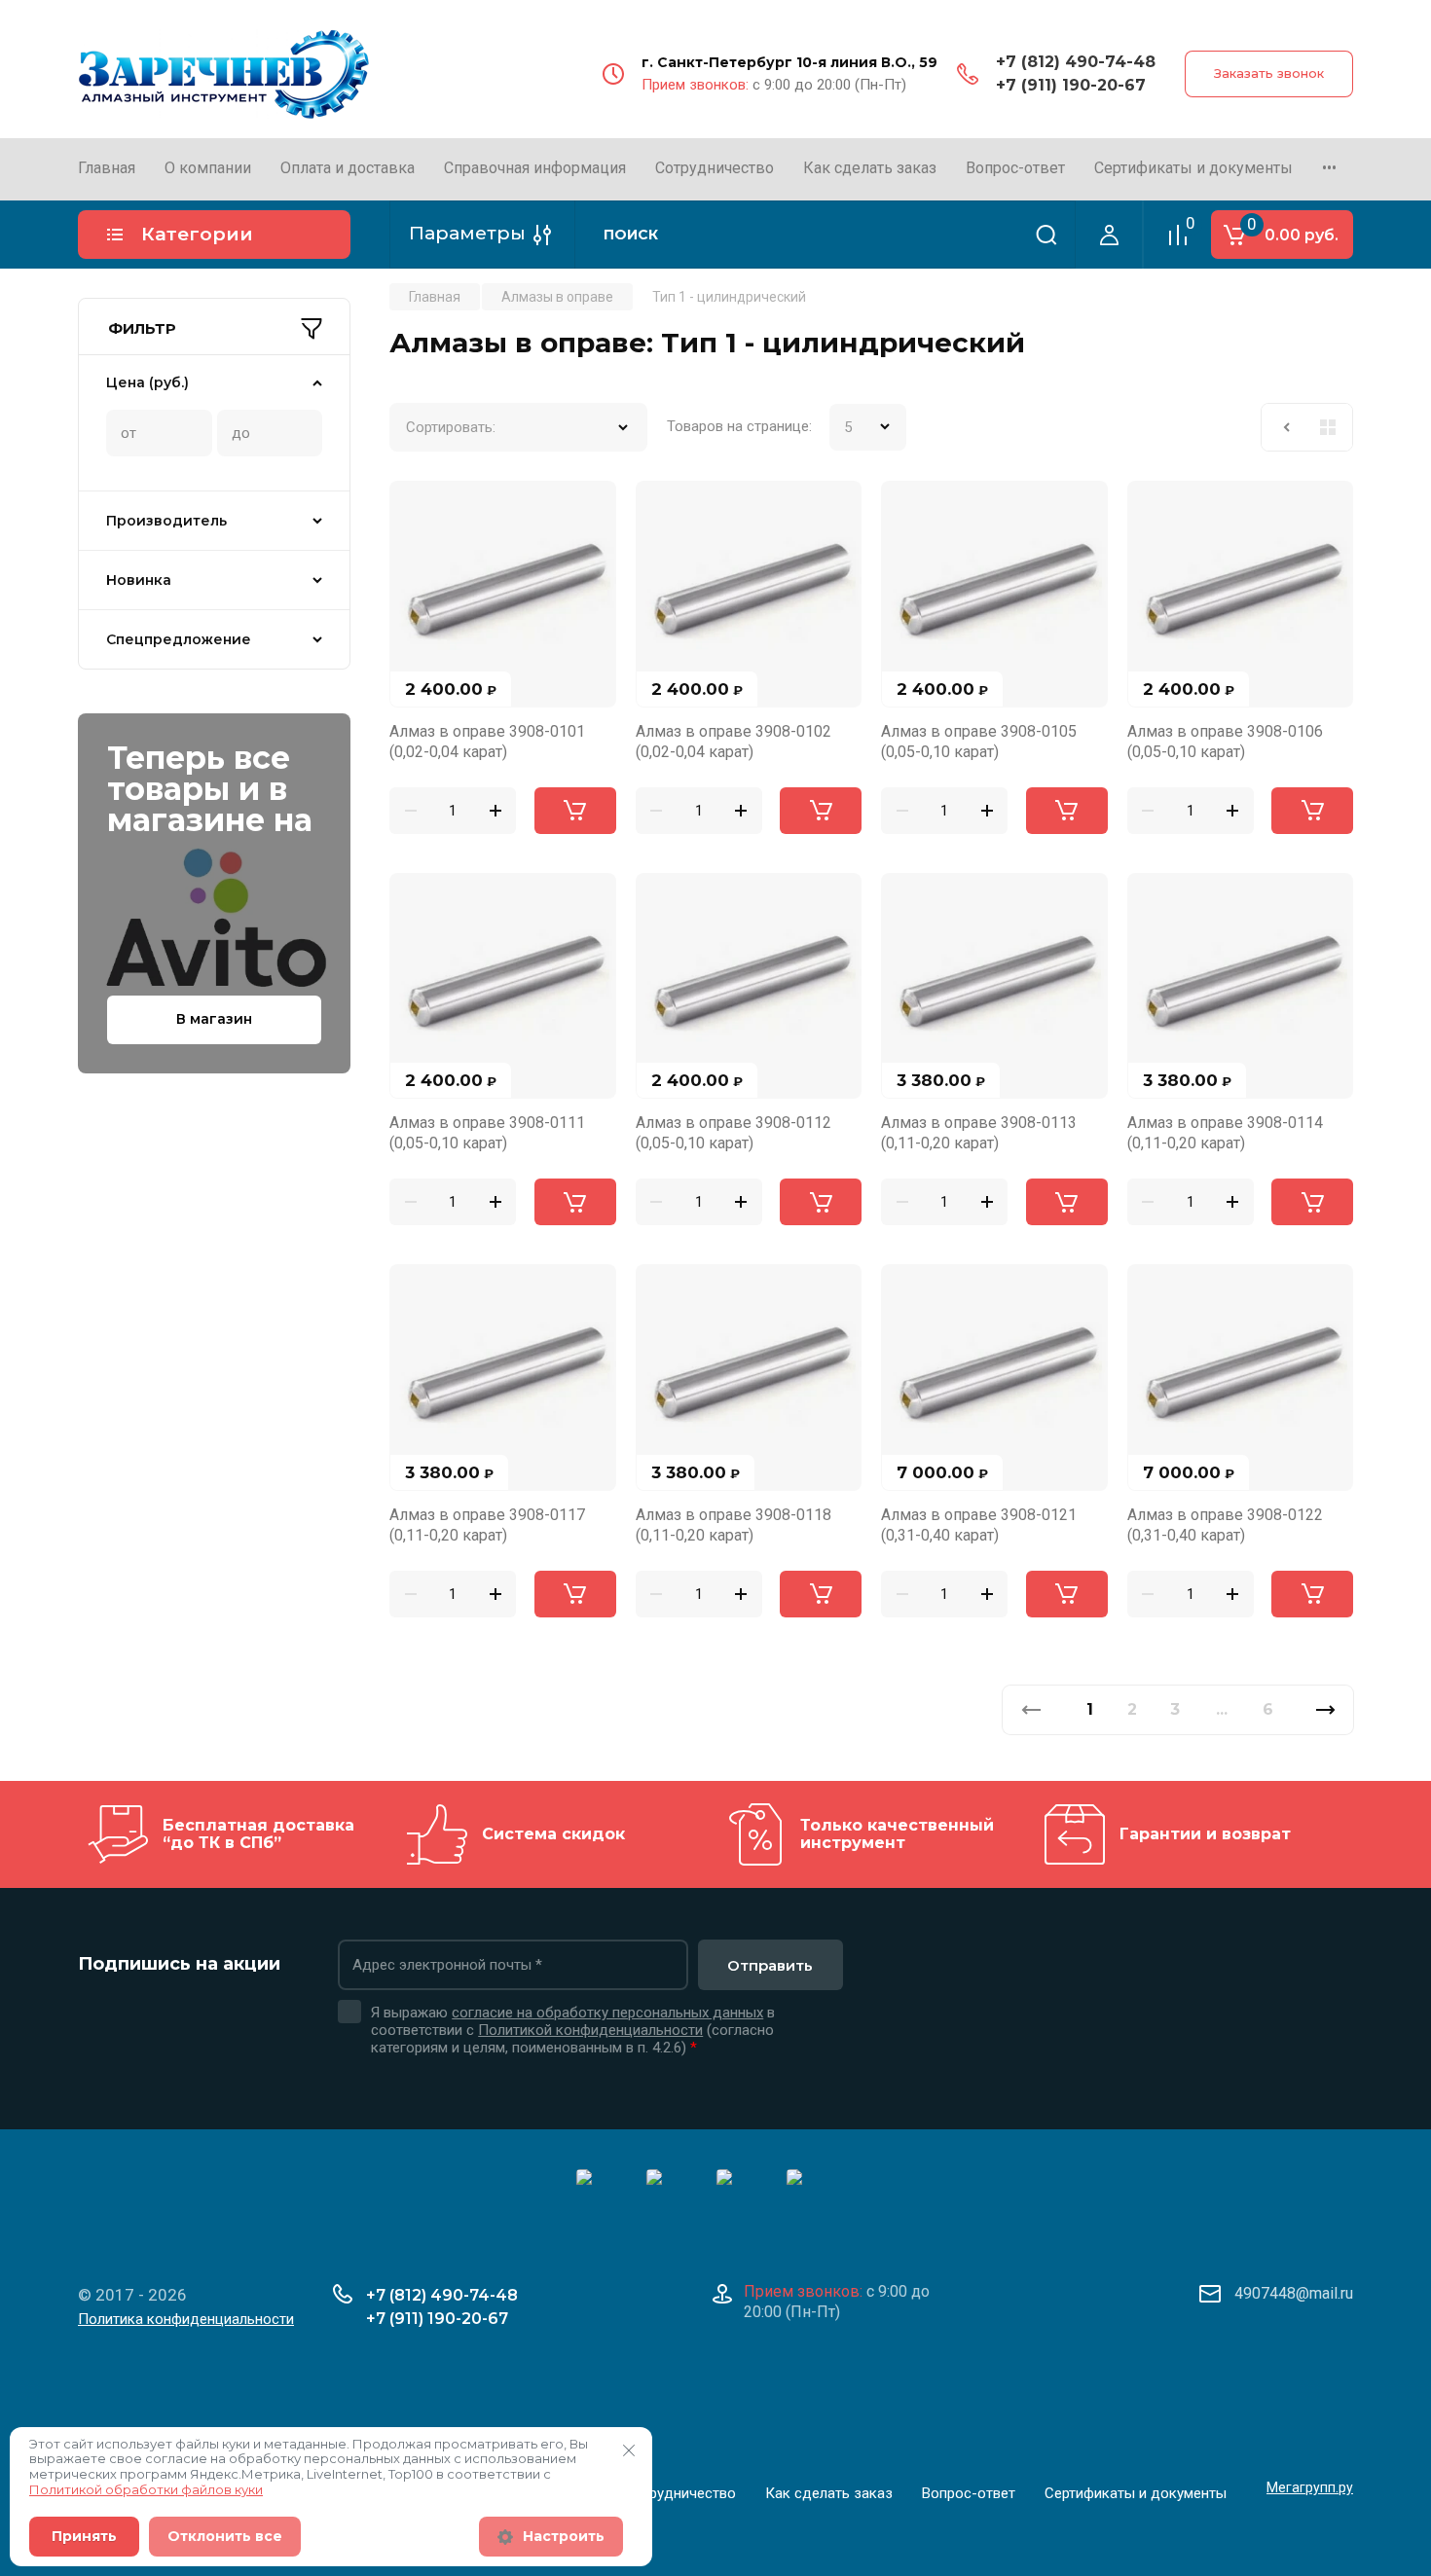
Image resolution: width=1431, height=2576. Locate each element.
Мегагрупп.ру (1310, 2487)
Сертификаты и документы (1193, 168)
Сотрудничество (715, 168)
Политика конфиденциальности (186, 2319)
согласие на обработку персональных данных (607, 2013)
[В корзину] (575, 811)
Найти (1046, 235)
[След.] (1325, 1710)
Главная (107, 168)
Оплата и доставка (348, 168)
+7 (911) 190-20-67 (1071, 85)
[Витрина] (1328, 427)
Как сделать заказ (870, 168)
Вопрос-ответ (1015, 168)
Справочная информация (535, 168)
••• (1329, 168)
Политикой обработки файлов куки (146, 2489)
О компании (208, 168)
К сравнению (416, 507)
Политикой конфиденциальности (590, 2030)
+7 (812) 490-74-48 (1076, 62)
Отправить (770, 1965)
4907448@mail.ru (1294, 2293)
